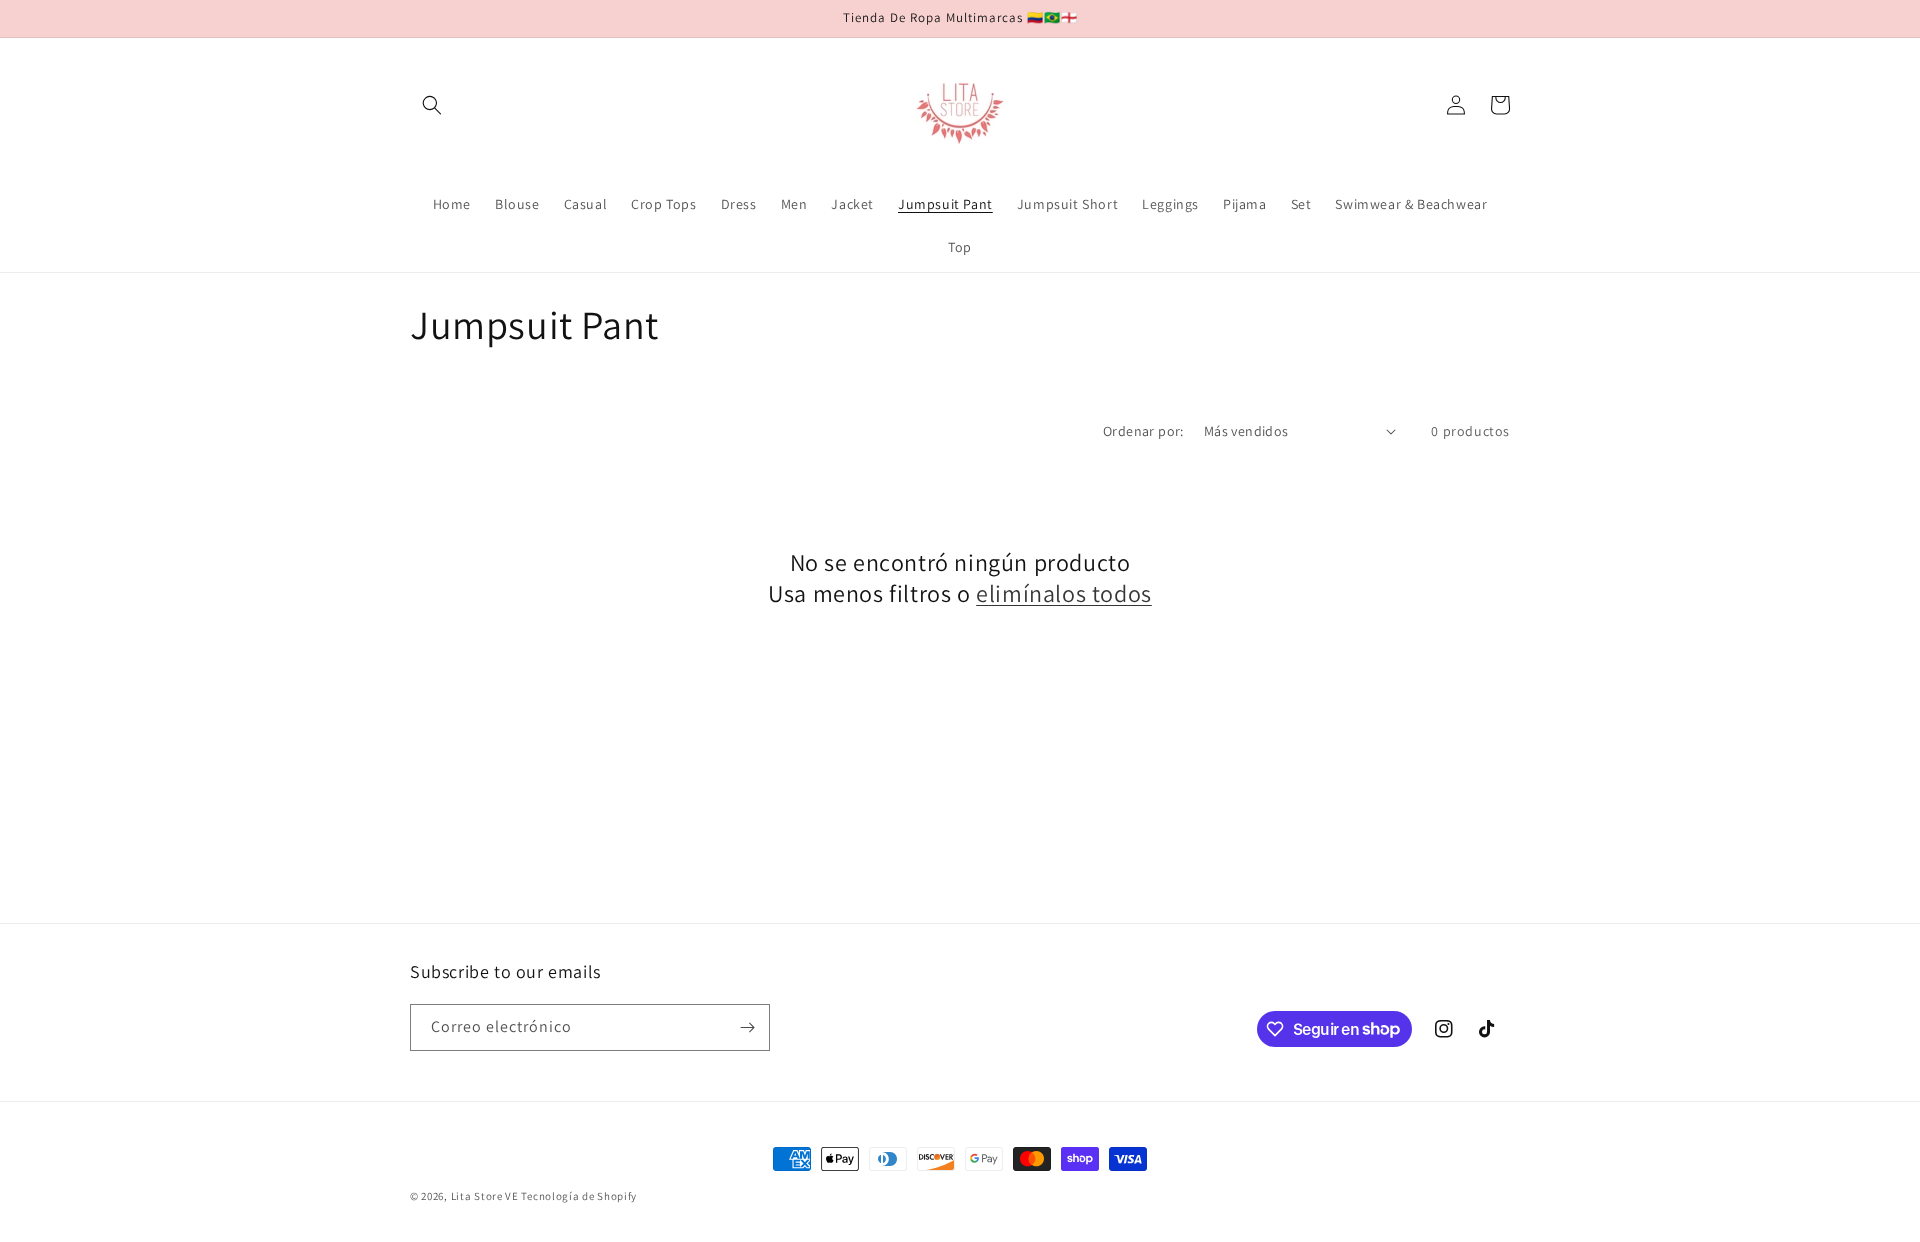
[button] (432, 105)
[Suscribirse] (747, 1027)
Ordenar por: (1143, 431)
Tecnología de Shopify (579, 1196)
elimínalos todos (1064, 593)
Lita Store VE (485, 1196)
